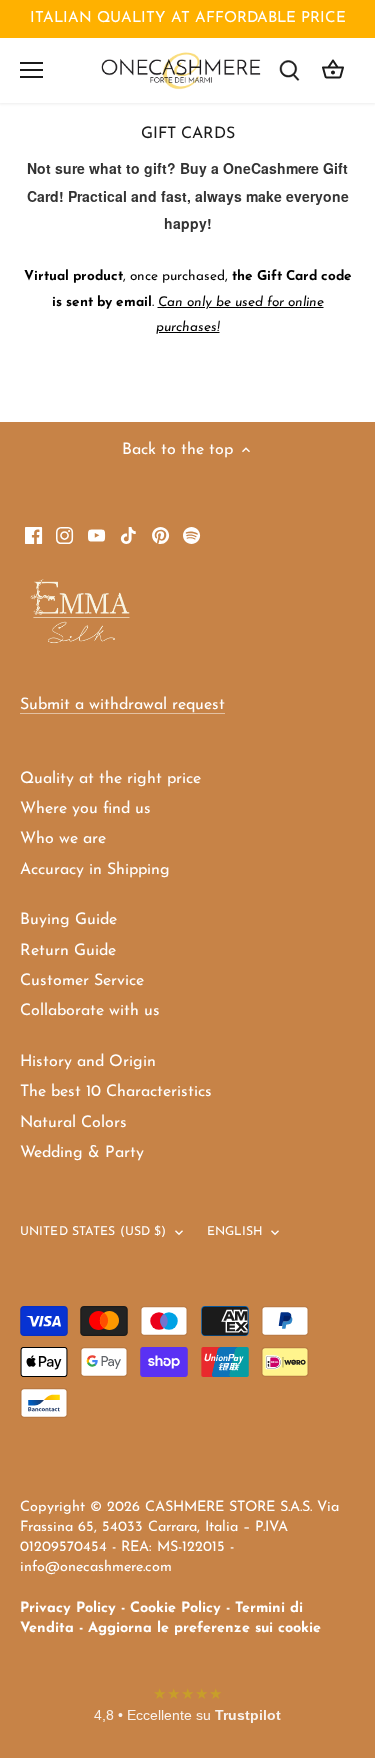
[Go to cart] (333, 70)
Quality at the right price (110, 779)
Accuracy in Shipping (95, 870)
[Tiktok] (128, 535)
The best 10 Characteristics (116, 1092)
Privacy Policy (68, 1608)
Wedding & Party (82, 1153)
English (235, 1232)
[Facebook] (33, 535)
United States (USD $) (93, 1232)
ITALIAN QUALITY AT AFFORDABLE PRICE (188, 18)
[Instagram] (64, 535)
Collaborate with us (90, 1011)
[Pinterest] (160, 535)
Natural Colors (73, 1123)
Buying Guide (68, 920)
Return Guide (68, 951)
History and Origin (88, 1062)
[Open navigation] (31, 70)
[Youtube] (96, 535)
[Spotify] (191, 535)
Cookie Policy (175, 1608)
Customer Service (82, 981)
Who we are (63, 839)
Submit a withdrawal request (122, 705)
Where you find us (85, 809)
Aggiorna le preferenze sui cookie (204, 1628)
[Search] (289, 70)
